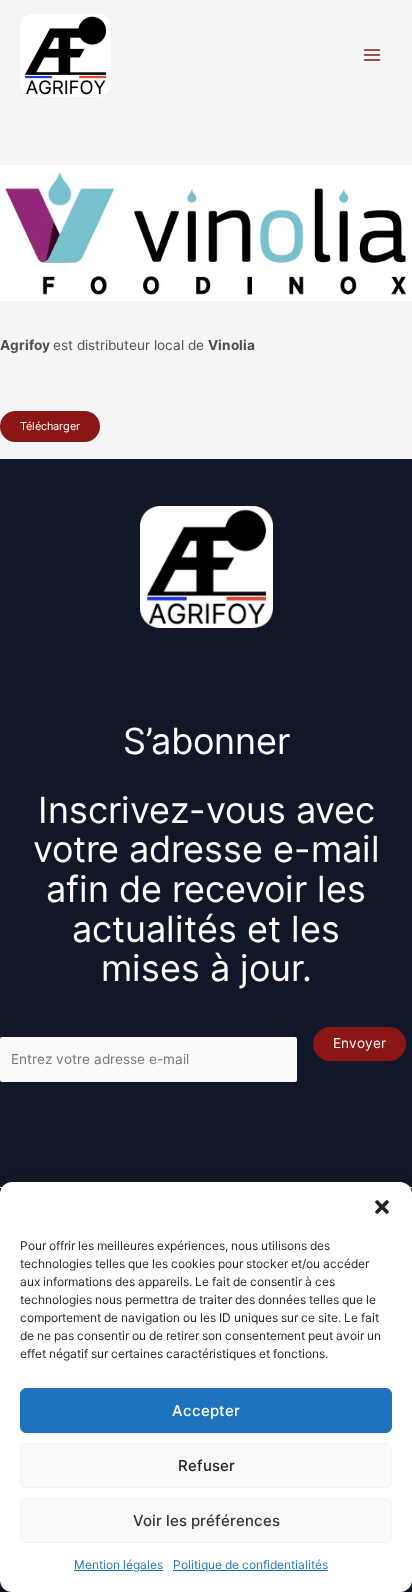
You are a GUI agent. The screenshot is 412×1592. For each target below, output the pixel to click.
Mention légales (118, 1564)
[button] (382, 1207)
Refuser (206, 1465)
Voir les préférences (206, 1520)
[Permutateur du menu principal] (372, 55)
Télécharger (50, 426)
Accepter (206, 1410)
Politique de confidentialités (250, 1564)
